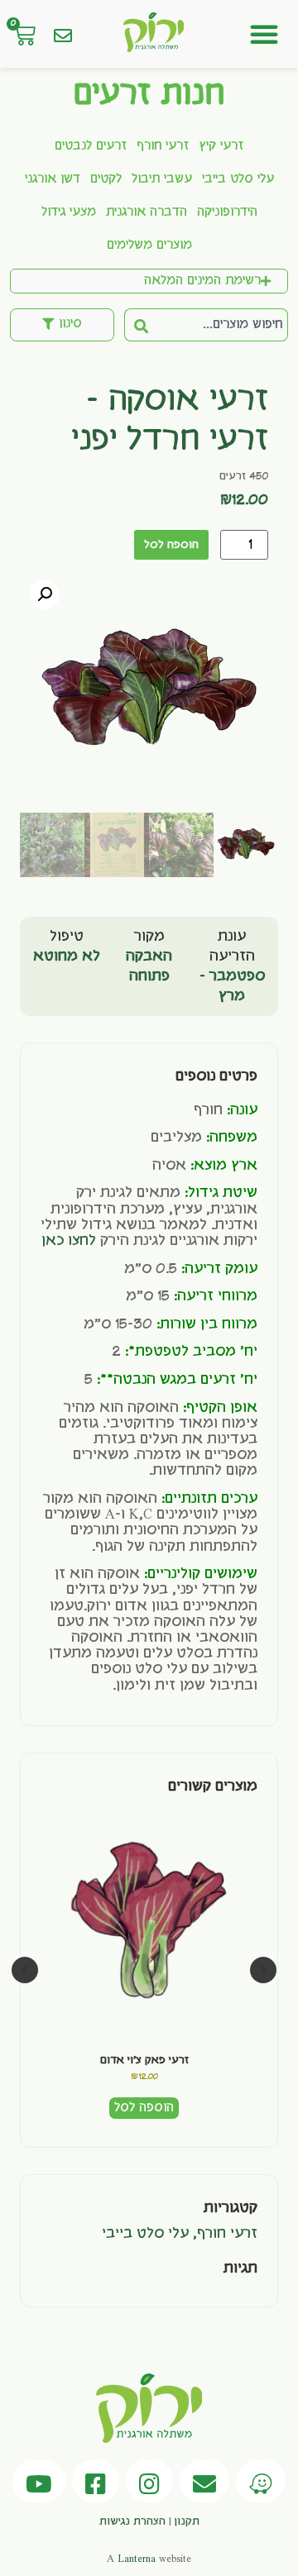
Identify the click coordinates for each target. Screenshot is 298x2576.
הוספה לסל (171, 545)
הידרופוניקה (227, 212)
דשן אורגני (53, 179)
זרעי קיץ (221, 146)
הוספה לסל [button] (144, 2108)
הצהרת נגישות (132, 2521)
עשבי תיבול (162, 179)
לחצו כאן (69, 1241)
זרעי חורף (163, 146)
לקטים (106, 179)
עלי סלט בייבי (238, 179)
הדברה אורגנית (147, 212)
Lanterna (137, 2559)
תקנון (187, 2521)
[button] (264, 34)
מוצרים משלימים (149, 246)
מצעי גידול (69, 212)
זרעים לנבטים (91, 146)
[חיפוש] (141, 325)
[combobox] (223, 325)
